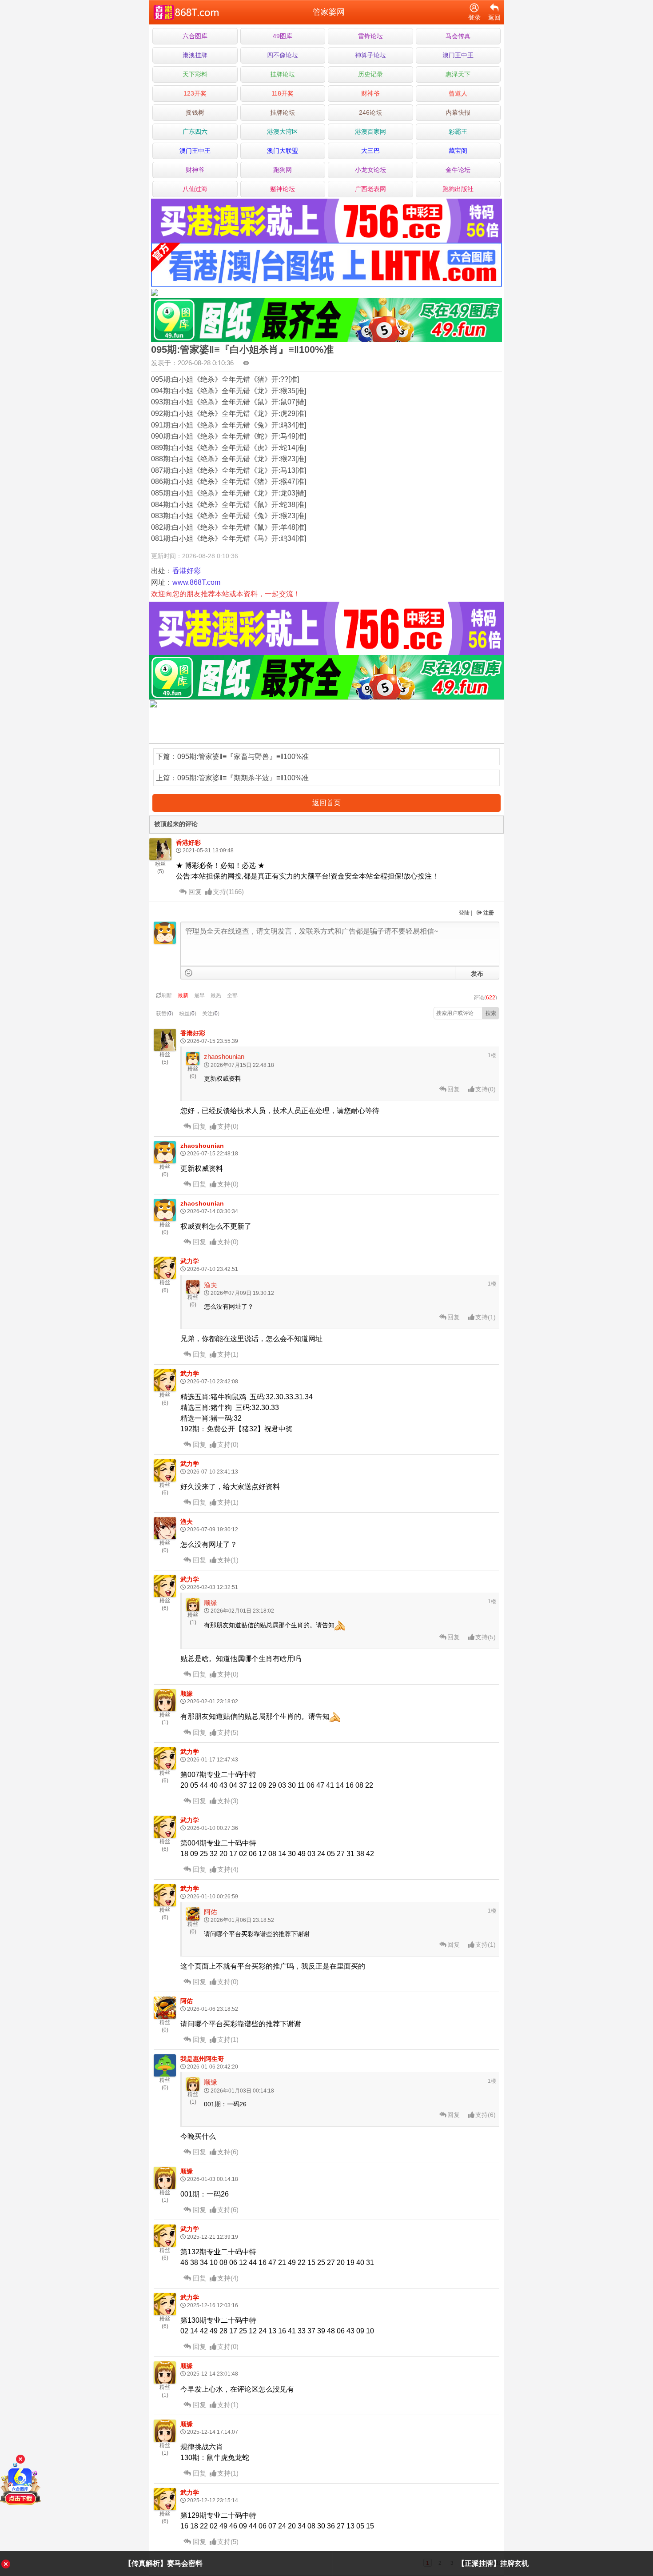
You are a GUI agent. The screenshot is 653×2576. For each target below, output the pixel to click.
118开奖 (283, 93)
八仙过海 (195, 189)
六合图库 (195, 36)
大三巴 (370, 151)
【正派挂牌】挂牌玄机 (493, 2563)
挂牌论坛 (283, 74)
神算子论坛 (370, 55)
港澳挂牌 (195, 55)
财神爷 (370, 93)
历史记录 (370, 74)
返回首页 (326, 803)
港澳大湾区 (283, 132)
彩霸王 (458, 132)
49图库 (283, 36)
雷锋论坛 (370, 36)
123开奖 (195, 93)
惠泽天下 (458, 74)
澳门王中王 (458, 55)
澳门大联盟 (283, 151)
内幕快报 (458, 112)
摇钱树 (195, 112)
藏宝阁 (458, 151)
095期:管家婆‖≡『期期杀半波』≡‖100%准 (243, 778)
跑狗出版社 (458, 189)
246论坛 (370, 112)
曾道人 (458, 93)
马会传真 (458, 36)
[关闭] (20, 2459)
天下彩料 (195, 74)
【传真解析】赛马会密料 (163, 2563)
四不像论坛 (283, 55)
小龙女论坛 (370, 170)
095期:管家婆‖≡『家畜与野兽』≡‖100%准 (243, 757)
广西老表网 (370, 189)
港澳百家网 (370, 132)
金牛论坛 (458, 170)
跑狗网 (283, 170)
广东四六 (195, 132)
